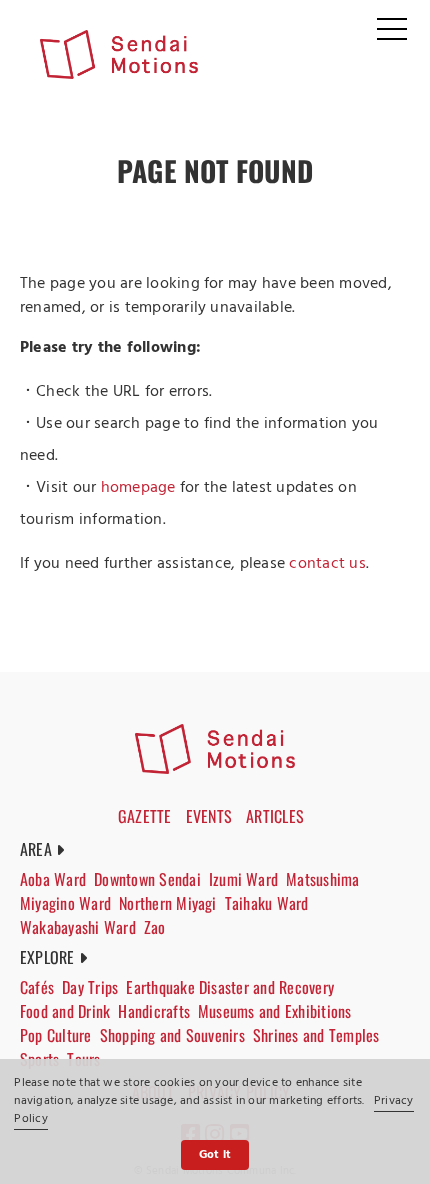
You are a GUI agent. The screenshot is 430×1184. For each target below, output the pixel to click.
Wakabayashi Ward (78, 927)
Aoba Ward (53, 879)
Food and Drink (65, 1011)
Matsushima (322, 879)
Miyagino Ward (65, 903)
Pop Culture (56, 1035)
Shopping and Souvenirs (172, 1035)
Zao (155, 927)
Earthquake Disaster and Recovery (230, 987)
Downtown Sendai (147, 879)
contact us (327, 564)
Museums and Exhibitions (275, 1011)
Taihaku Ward (267, 903)
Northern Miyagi (168, 903)
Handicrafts (154, 1011)
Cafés (37, 987)
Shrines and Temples (316, 1035)
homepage (138, 488)
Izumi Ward (243, 879)
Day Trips (90, 987)
